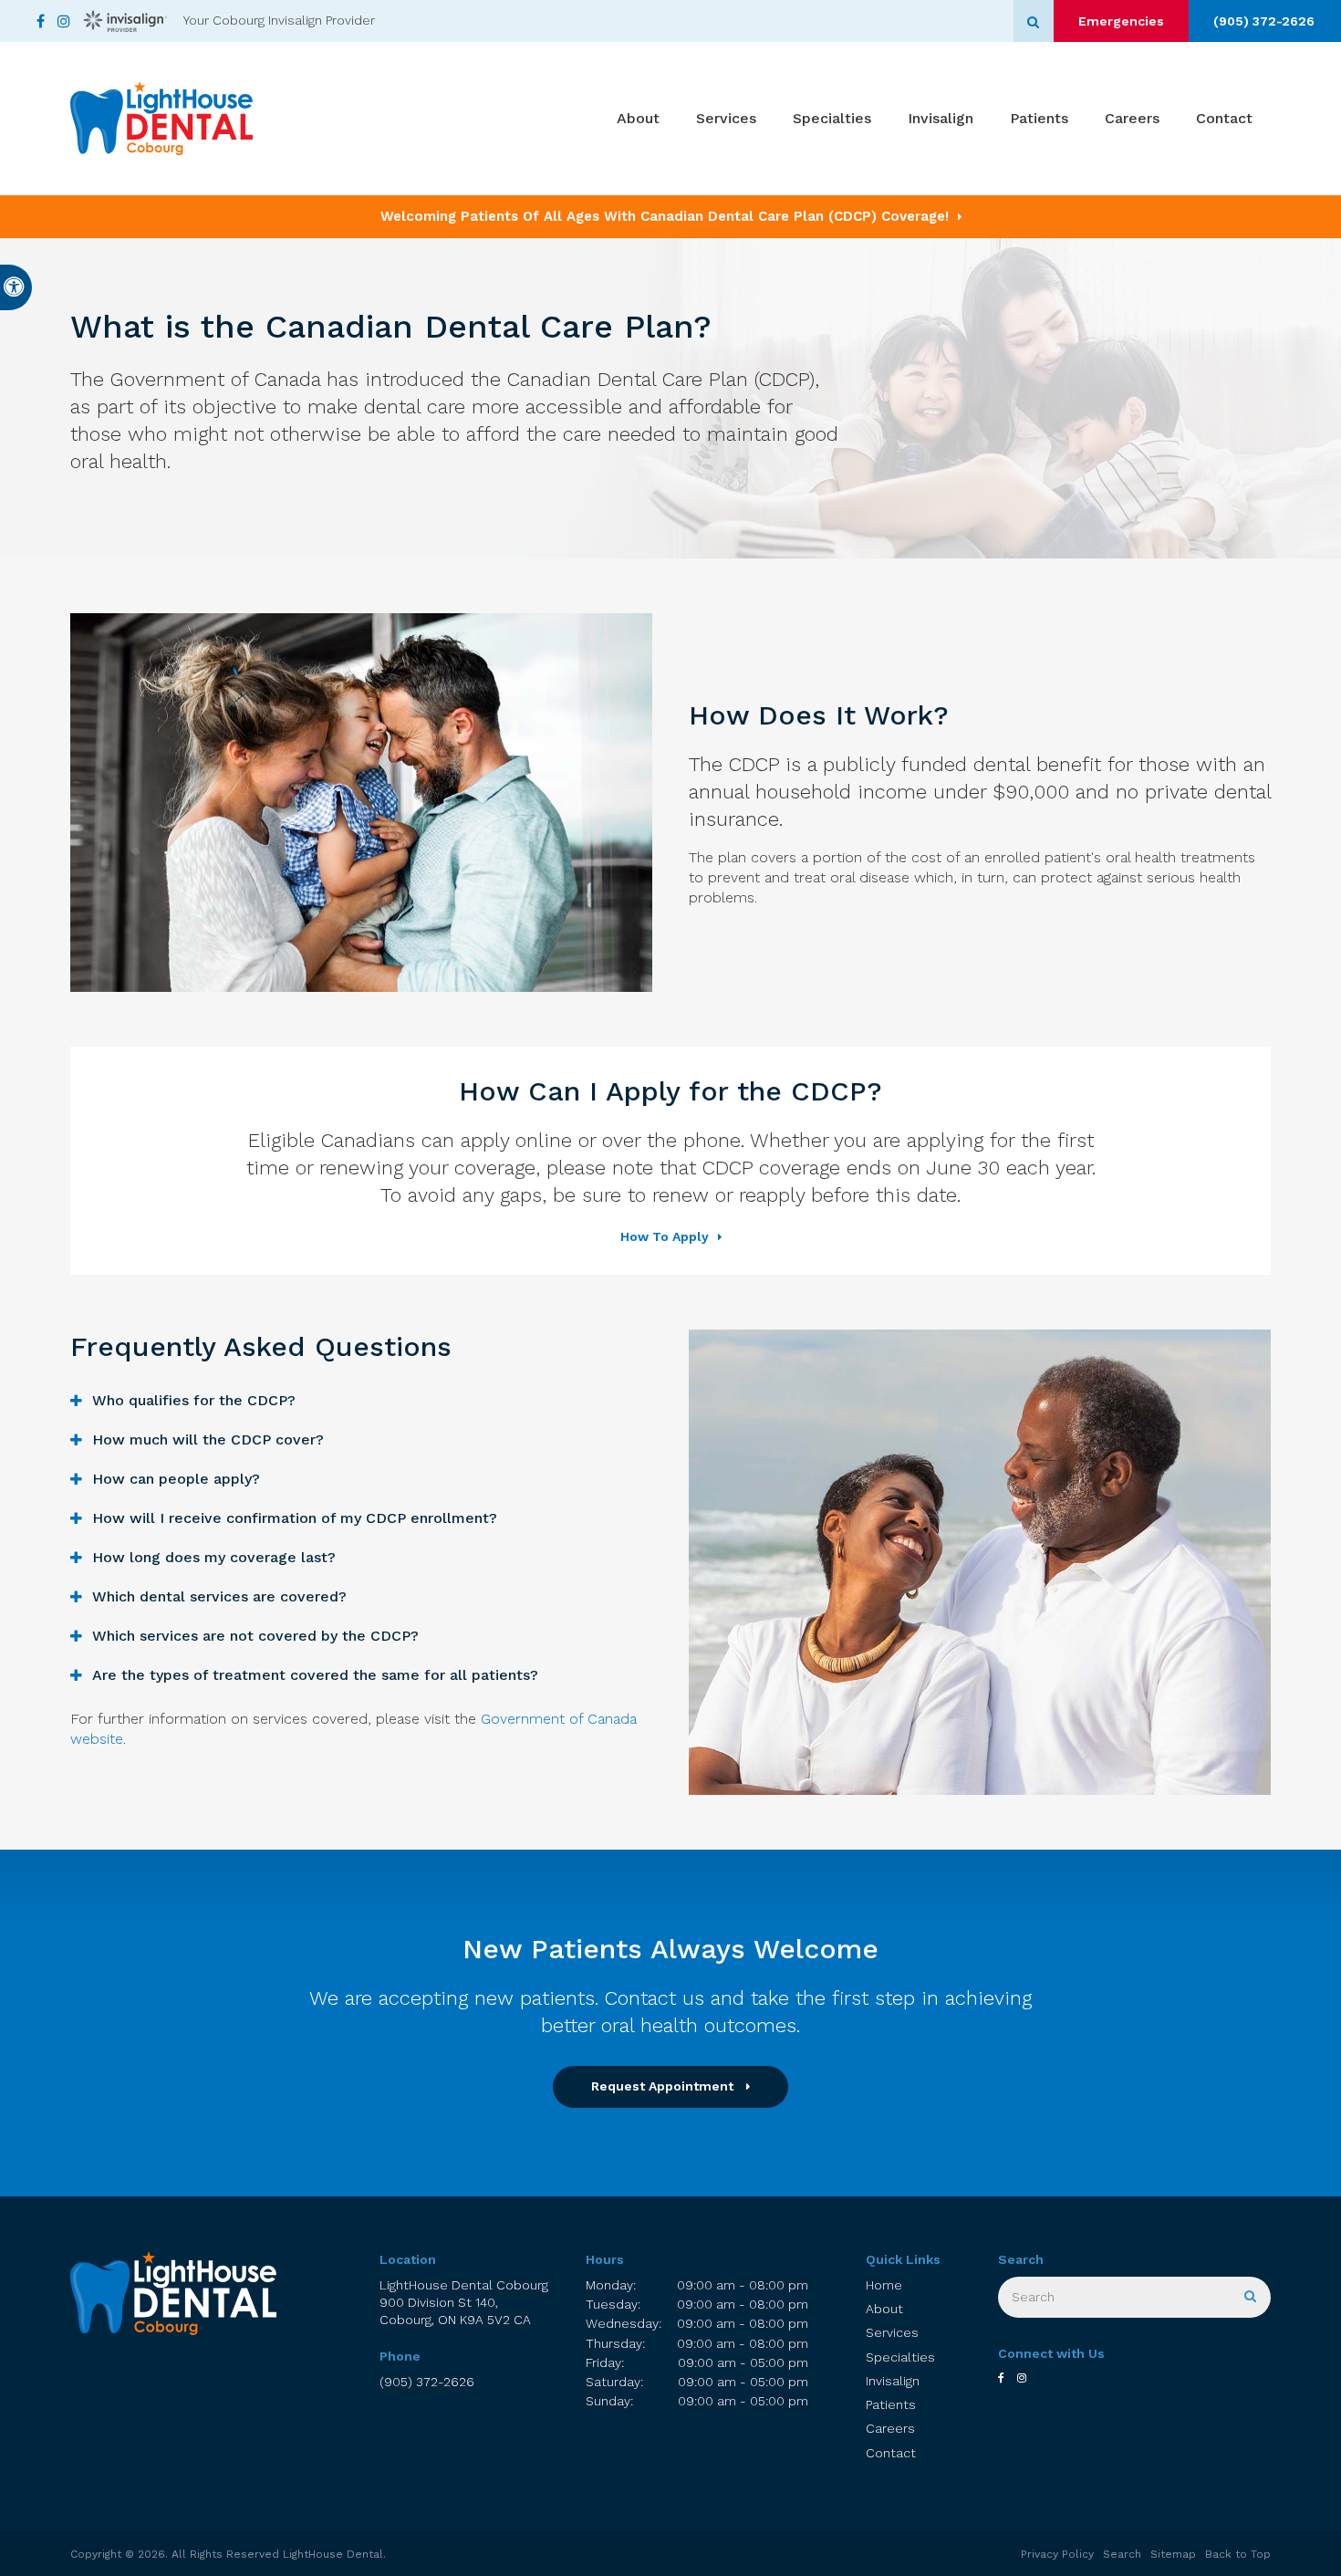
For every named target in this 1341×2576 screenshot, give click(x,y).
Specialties (832, 118)
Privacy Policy (1057, 2554)
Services (726, 118)
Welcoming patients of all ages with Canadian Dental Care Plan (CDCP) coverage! (665, 216)
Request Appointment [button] (664, 2086)
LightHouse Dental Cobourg (464, 2303)
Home (884, 2285)
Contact (1224, 118)
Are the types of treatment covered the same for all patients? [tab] (315, 1675)
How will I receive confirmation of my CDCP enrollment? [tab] (295, 1518)
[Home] (161, 119)
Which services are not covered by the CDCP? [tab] (255, 1636)
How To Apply (665, 1236)
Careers (1132, 118)
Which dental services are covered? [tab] (219, 1596)
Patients (1039, 118)
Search (1122, 2554)
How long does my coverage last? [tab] (214, 1557)
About (638, 118)
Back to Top (1238, 2554)
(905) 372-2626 (1264, 21)
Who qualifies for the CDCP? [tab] (194, 1400)
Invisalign (941, 118)
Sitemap (1173, 2554)
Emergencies (1121, 21)
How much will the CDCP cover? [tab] (208, 1439)
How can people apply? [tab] (176, 1479)
